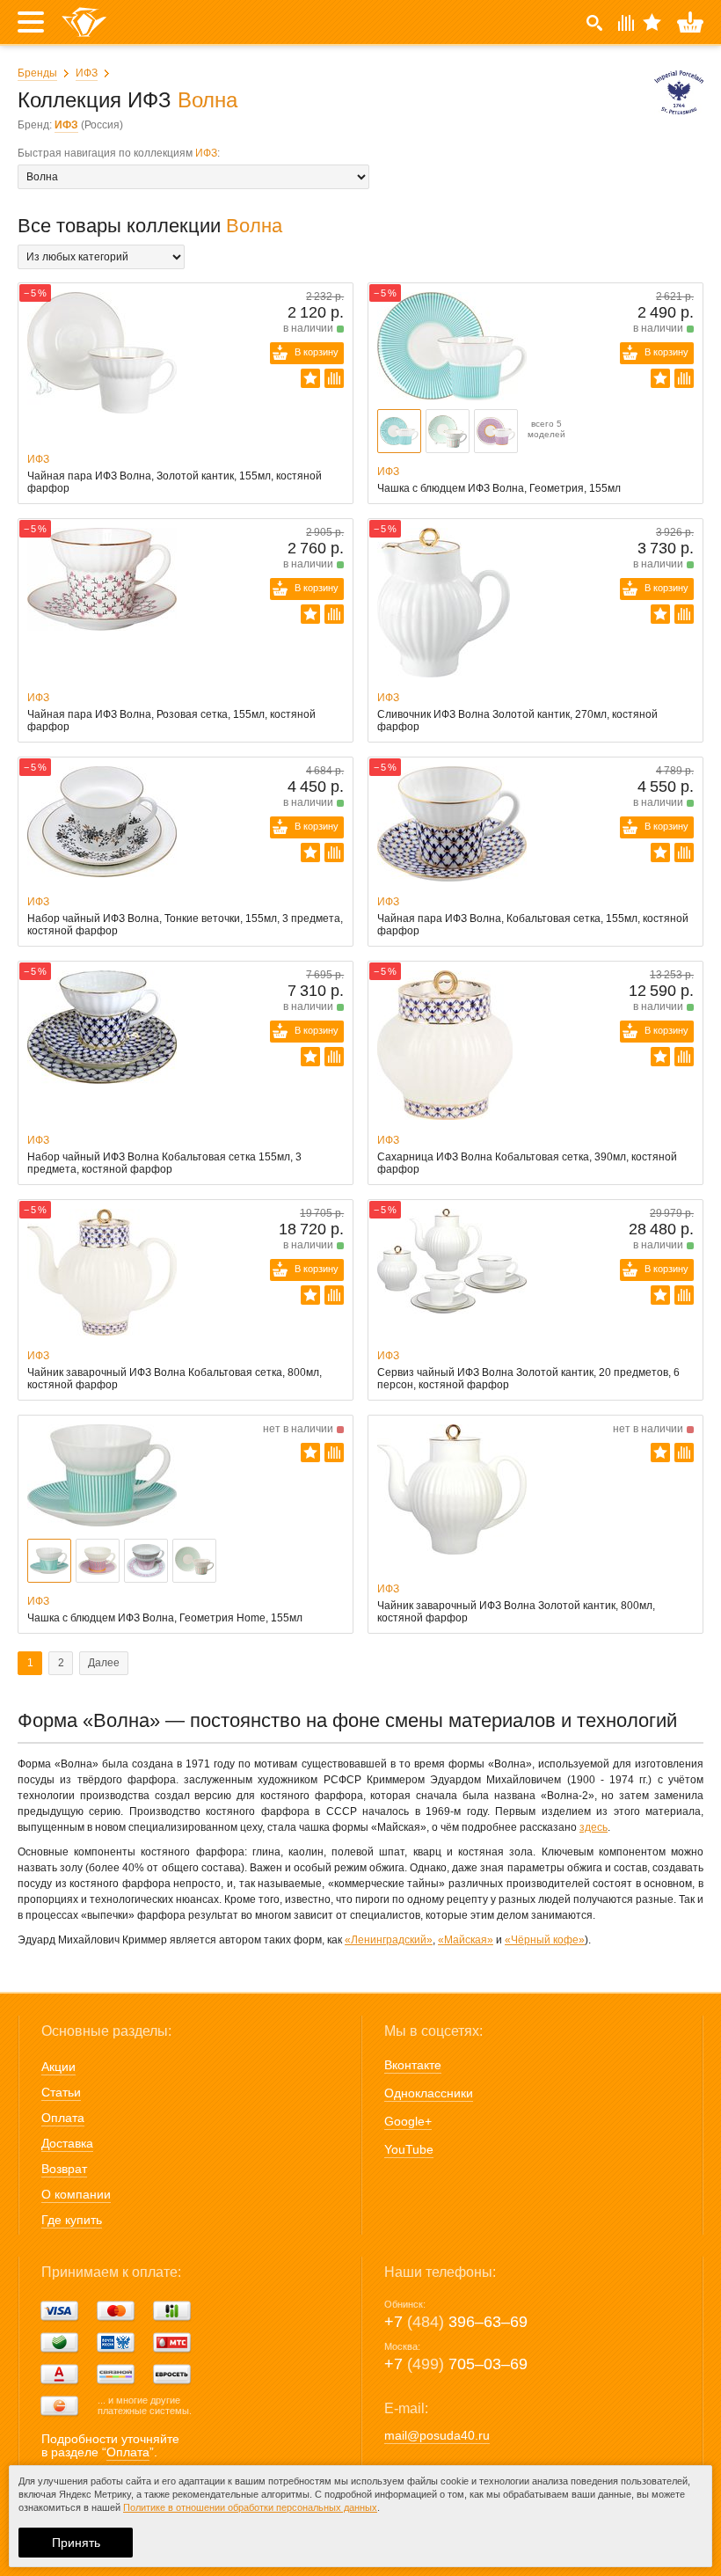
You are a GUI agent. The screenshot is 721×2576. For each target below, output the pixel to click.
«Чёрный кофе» (545, 1940)
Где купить (72, 2220)
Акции (58, 2067)
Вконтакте (413, 2065)
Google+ (408, 2121)
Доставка (67, 2143)
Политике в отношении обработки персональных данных (250, 2507)
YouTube (409, 2149)
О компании (76, 2194)
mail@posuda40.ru (437, 2435)
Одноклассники (429, 2093)
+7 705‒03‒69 (456, 2364)
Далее (104, 1663)
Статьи (61, 2092)
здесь (594, 1827)
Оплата (63, 2118)
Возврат (64, 2169)
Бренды (37, 73)
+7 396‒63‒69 (456, 2322)
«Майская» (466, 1940)
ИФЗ (87, 73)
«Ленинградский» (389, 1940)
